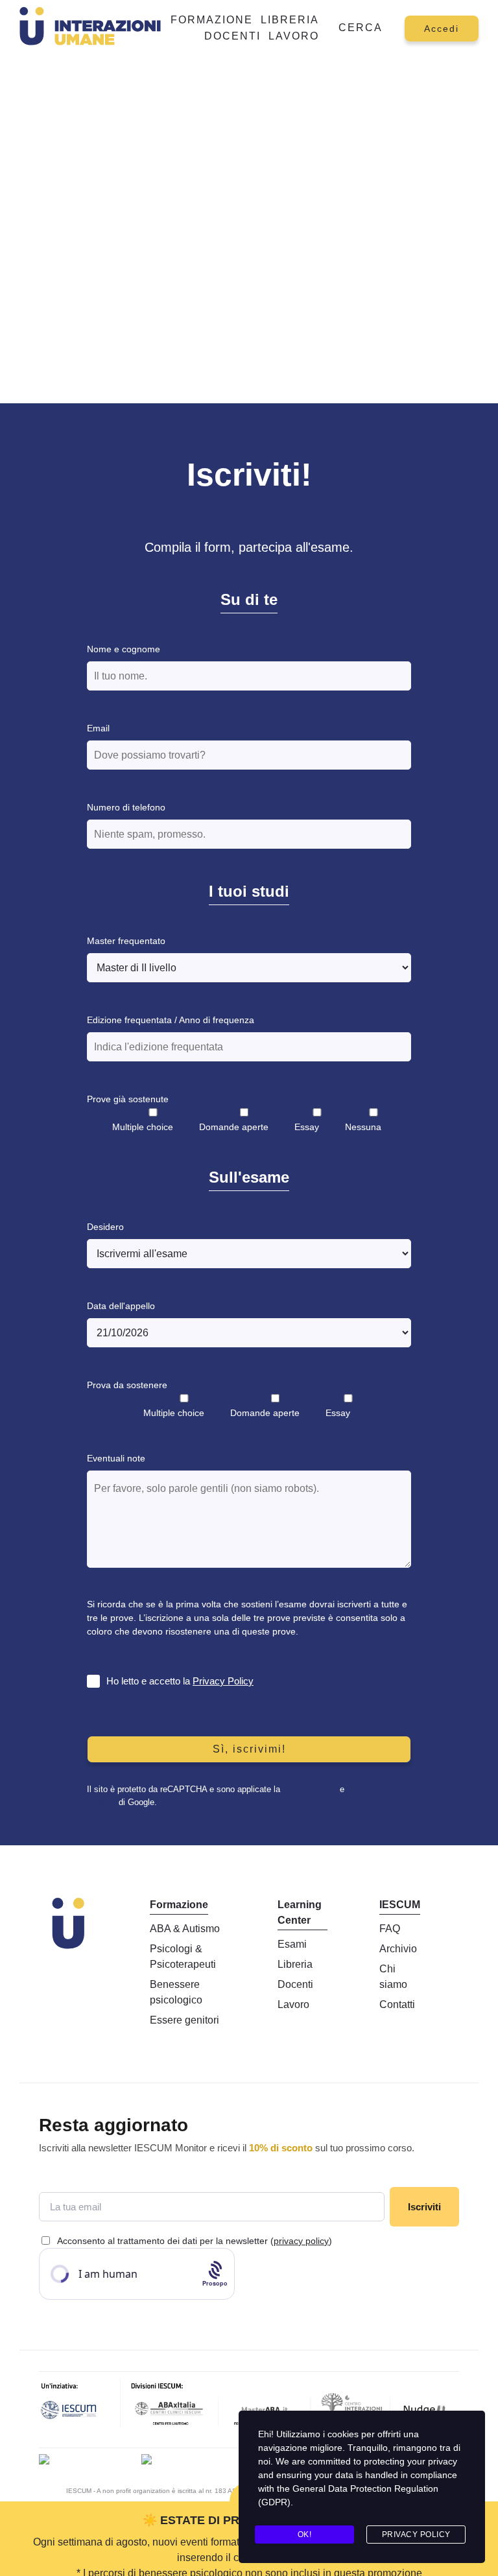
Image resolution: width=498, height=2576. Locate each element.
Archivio (398, 1949)
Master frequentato (126, 941)
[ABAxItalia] (170, 2407)
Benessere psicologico (176, 1992)
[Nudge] (425, 2407)
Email (98, 728)
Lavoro (294, 36)
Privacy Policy (223, 1681)
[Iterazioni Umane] (44, 2461)
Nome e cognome (124, 649)
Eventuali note (116, 1458)
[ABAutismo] (147, 2461)
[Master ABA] (265, 2407)
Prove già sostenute (128, 1099)
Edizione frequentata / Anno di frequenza (171, 1020)
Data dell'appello (121, 1306)
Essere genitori (184, 2020)
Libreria (290, 20)
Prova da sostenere (127, 1385)
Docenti (232, 36)
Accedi (442, 29)
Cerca (361, 28)
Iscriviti (424, 2207)
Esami (292, 1944)
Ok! (305, 2535)
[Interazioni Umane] (93, 28)
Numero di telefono (126, 807)
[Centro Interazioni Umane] (351, 2407)
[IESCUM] (80, 2407)
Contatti (397, 2004)
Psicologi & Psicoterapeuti (183, 1956)
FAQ (390, 1929)
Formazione (212, 20)
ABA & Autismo (185, 1929)
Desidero (105, 1227)
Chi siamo (393, 1977)
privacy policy (301, 2241)
